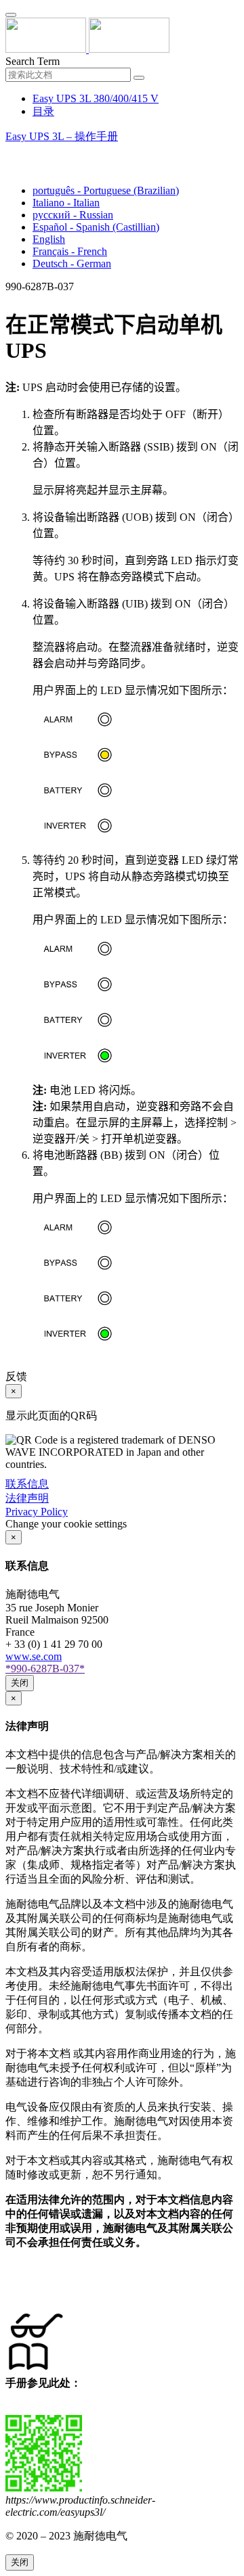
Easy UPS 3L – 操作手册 (62, 136)
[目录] (11, 153)
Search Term (33, 61)
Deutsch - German (72, 263)
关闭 (20, 1683)
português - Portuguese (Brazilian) (106, 190)
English (49, 239)
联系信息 (27, 1484)
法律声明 (27, 1498)
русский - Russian (73, 215)
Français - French (70, 251)
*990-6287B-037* (45, 1669)
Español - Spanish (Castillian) (96, 227)
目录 (43, 111)
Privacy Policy (37, 1512)
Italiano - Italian (66, 203)
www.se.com (34, 1656)
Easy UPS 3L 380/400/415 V (96, 98)
